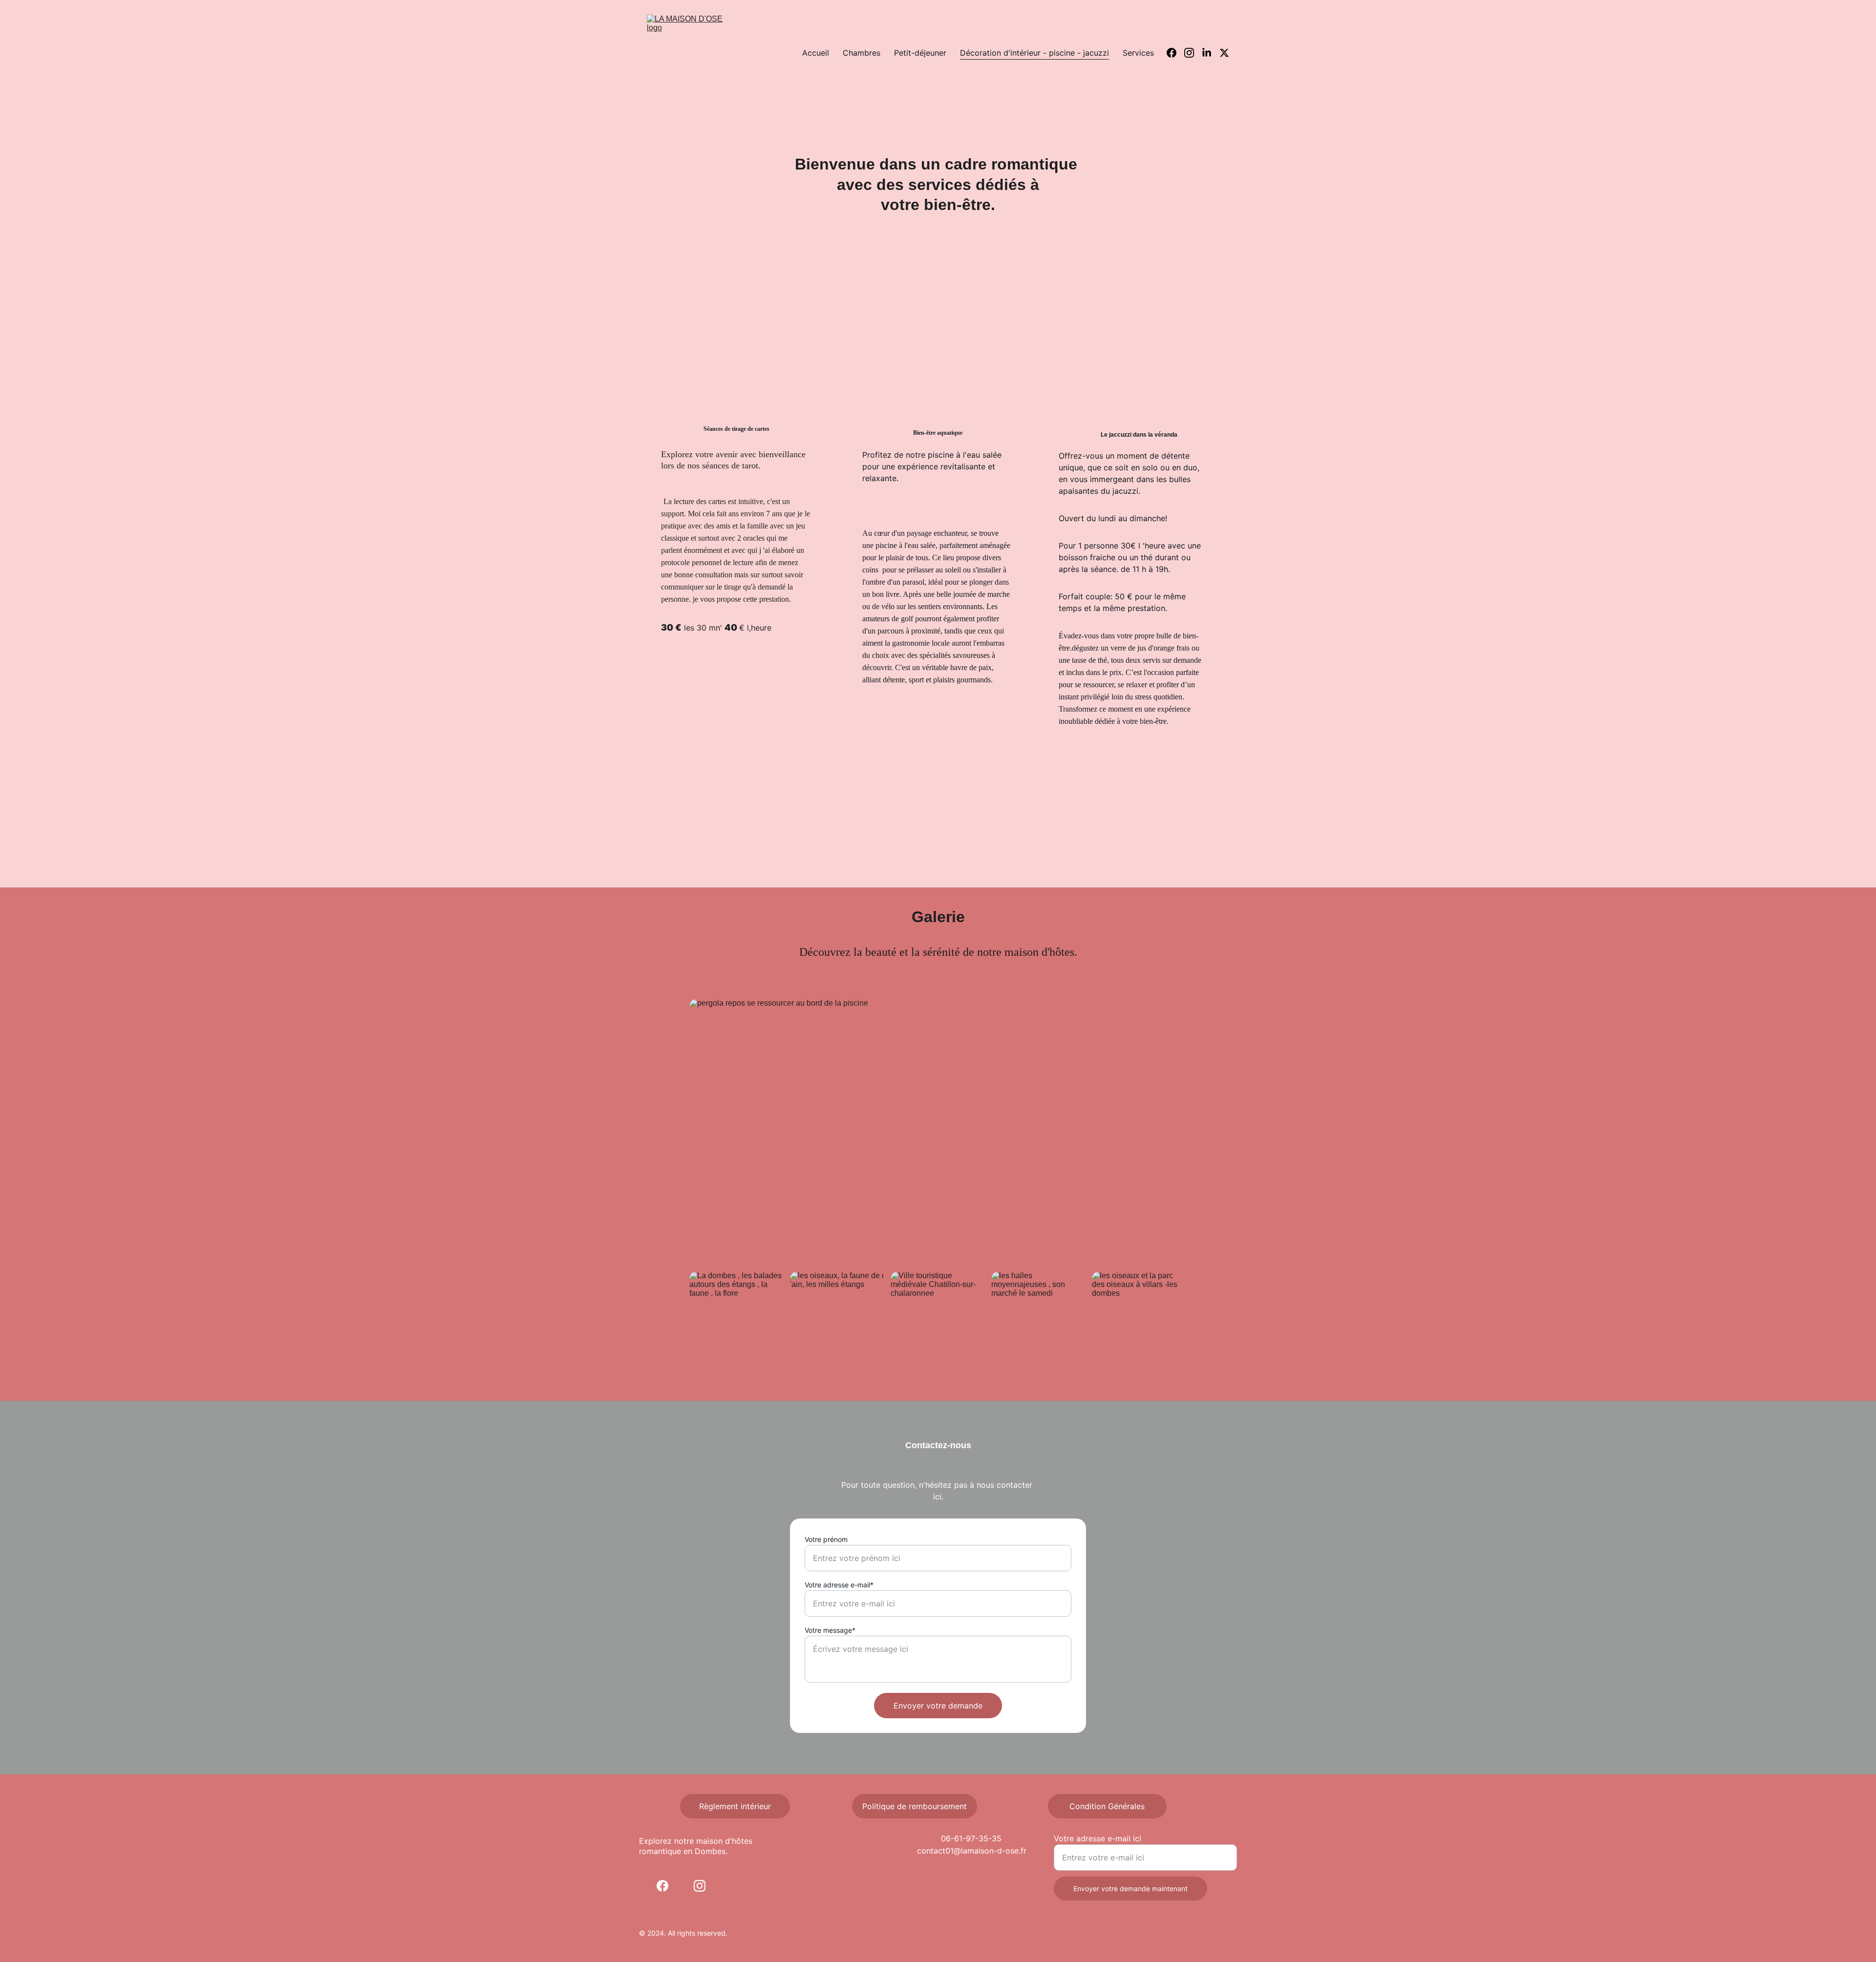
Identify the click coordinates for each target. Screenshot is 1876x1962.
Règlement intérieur (735, 1806)
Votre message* (830, 1630)
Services (1138, 53)
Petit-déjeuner (920, 53)
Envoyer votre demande (938, 1706)
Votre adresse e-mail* (839, 1585)
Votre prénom (826, 1539)
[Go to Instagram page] (1193, 53)
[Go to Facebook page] (1175, 53)
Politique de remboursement (915, 1806)
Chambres (862, 53)
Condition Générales (1107, 1806)
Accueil (816, 53)
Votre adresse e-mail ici (1098, 1838)
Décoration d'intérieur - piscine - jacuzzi (1034, 53)
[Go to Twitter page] (1224, 53)
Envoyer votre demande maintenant (1130, 1888)
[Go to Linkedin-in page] (1211, 53)
